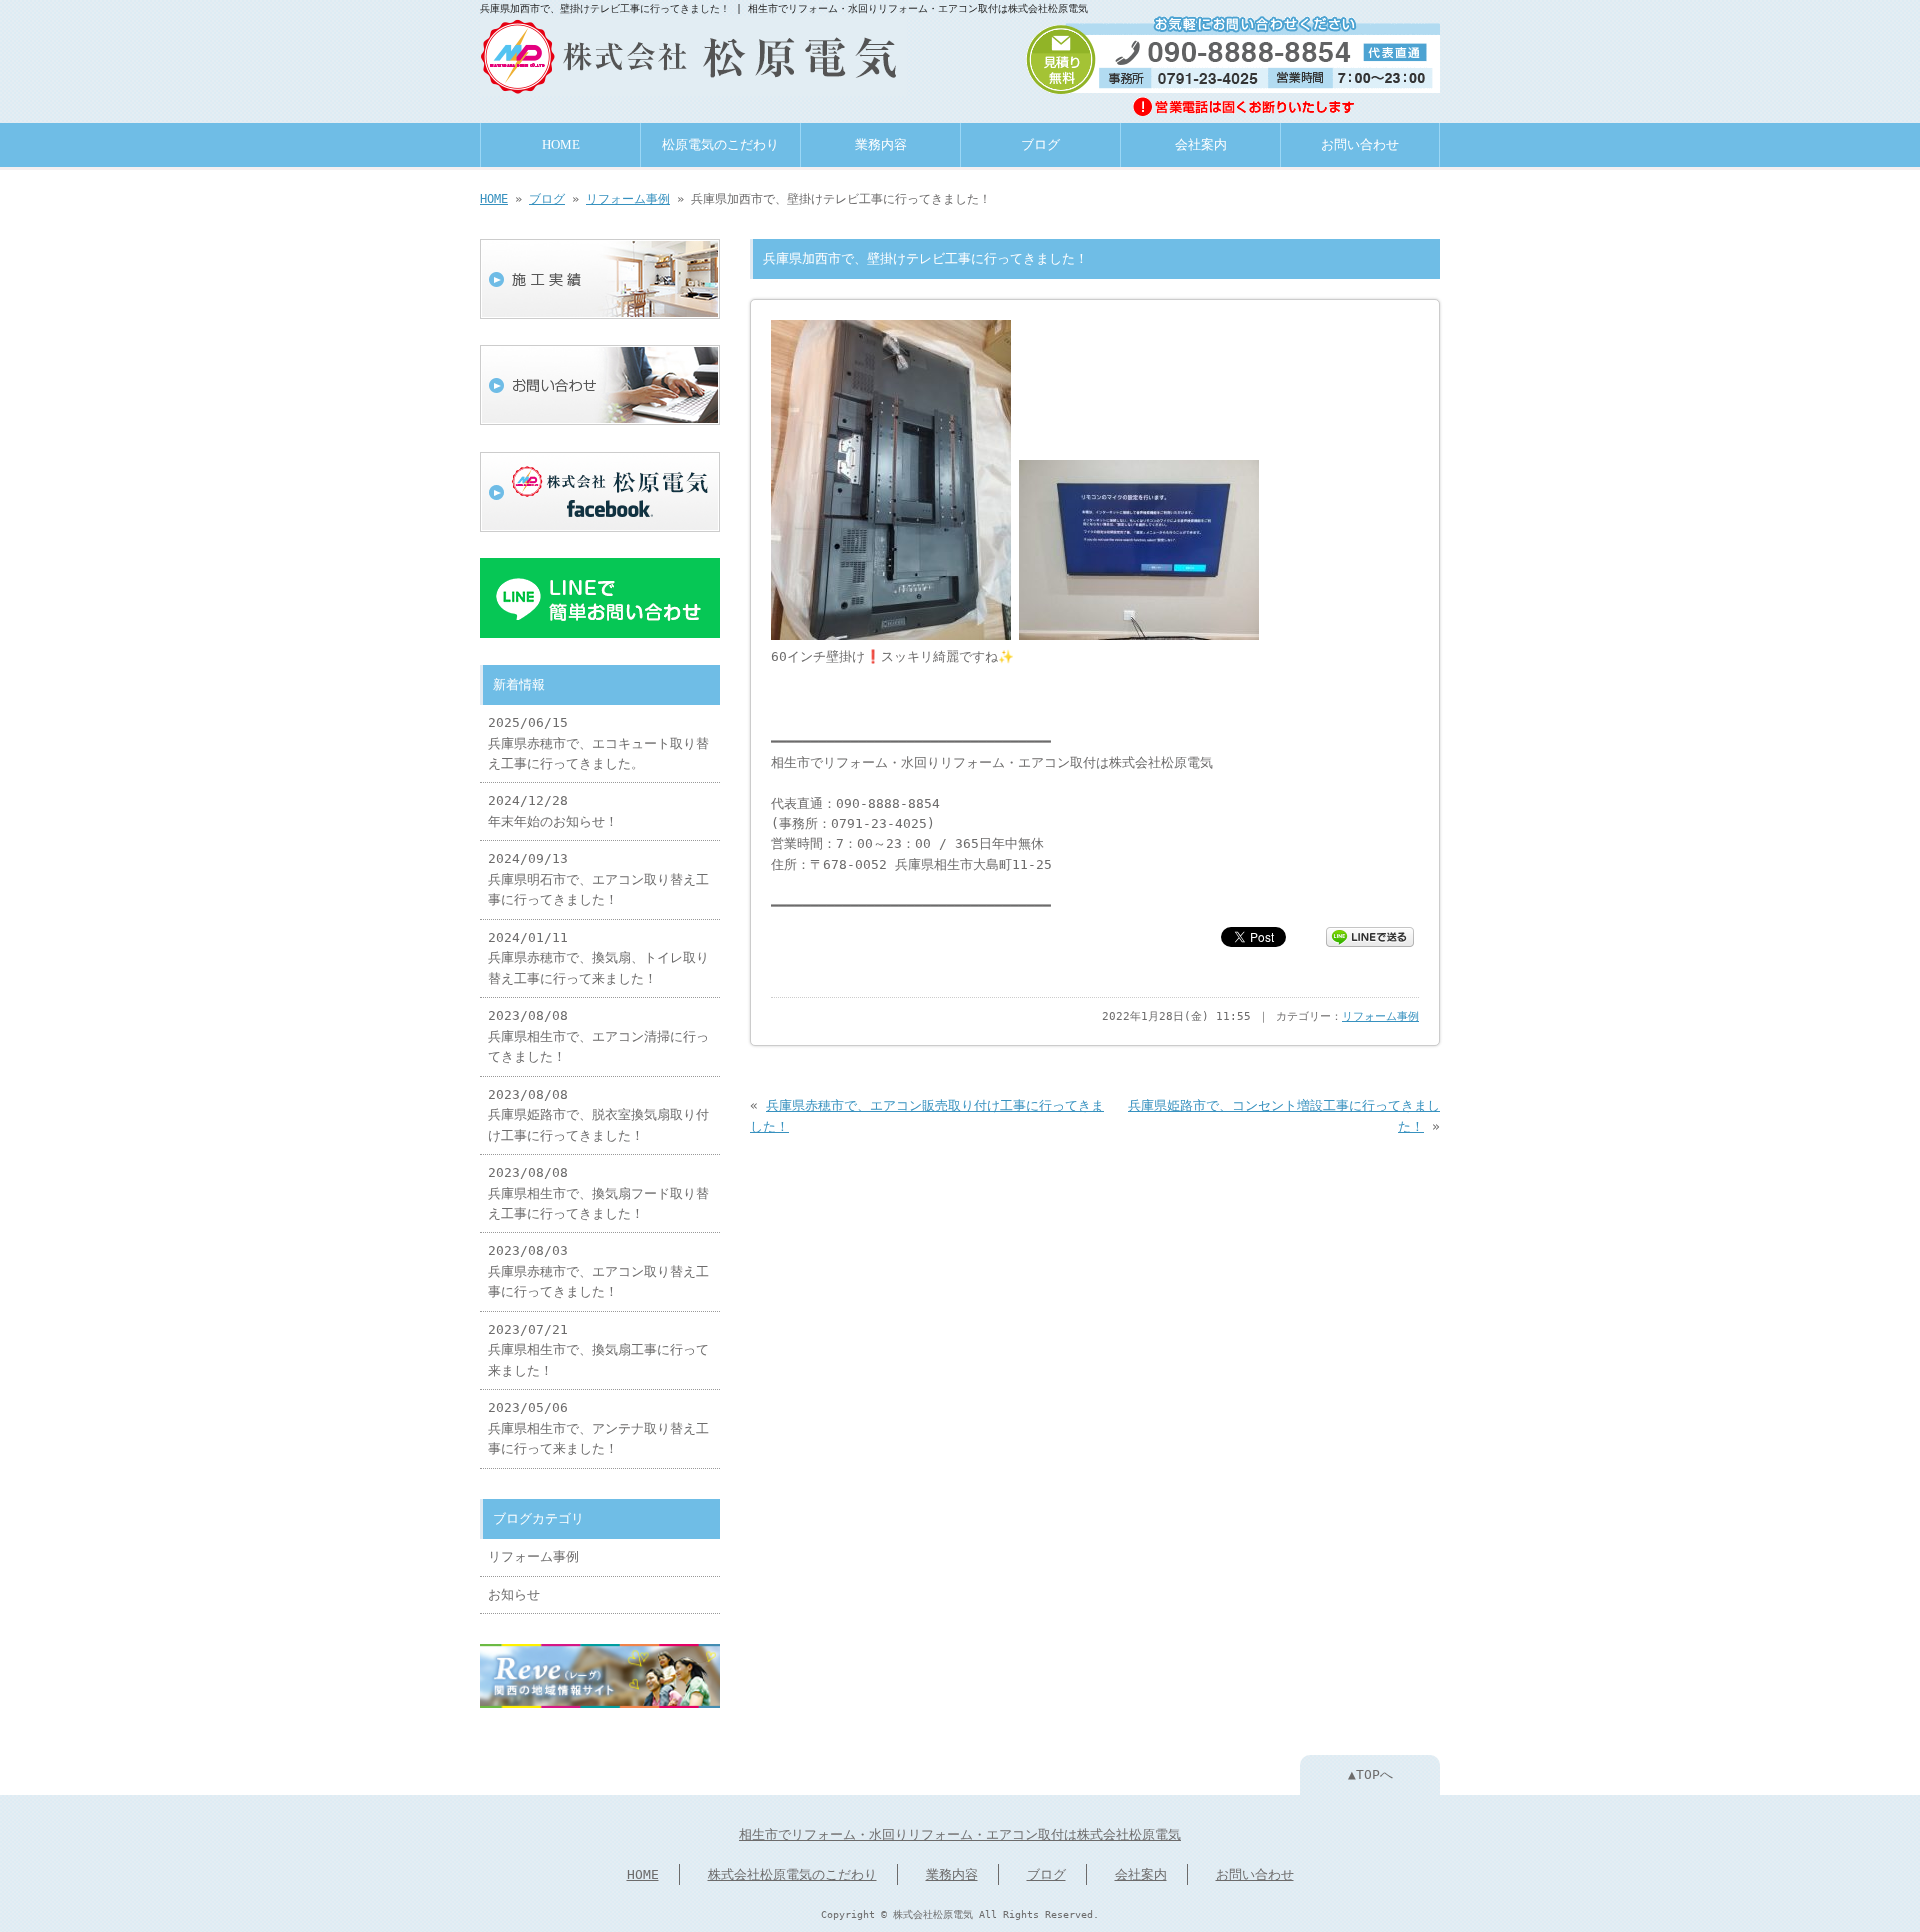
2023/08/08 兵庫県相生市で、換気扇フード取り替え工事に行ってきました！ (598, 1193)
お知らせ (514, 1594)
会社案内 (1201, 145)
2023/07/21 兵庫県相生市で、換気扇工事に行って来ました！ (598, 1350)
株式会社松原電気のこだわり (792, 1874)
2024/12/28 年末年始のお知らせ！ (553, 810)
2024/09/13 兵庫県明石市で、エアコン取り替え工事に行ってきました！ (598, 879)
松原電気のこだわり (720, 145)
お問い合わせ (1360, 145)
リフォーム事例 (628, 199)
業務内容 (881, 145)
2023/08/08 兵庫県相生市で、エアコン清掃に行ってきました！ (598, 1036)
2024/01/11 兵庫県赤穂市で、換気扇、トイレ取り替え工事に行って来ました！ (598, 958)
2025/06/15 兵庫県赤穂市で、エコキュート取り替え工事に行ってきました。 (598, 743)
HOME (561, 145)
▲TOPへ (1370, 1774)
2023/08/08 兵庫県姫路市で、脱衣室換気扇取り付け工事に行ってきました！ (598, 1115)
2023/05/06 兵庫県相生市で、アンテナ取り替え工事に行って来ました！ (598, 1428)
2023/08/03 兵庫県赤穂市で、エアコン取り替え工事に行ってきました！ (598, 1271)
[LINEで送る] (1370, 935)
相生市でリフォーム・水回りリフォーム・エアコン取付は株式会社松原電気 (960, 1834)
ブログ (1040, 145)
